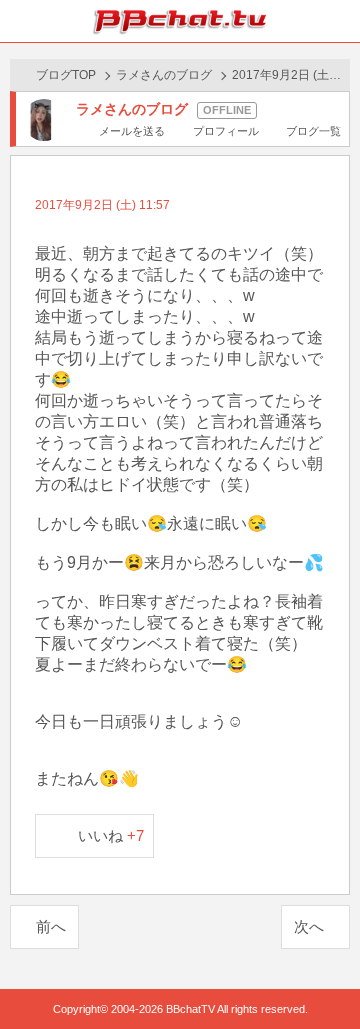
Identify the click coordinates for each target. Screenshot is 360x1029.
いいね (111, 835)
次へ (309, 926)
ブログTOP (66, 75)
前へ (51, 926)
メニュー (339, 21)
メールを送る (132, 131)
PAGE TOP (324, 975)
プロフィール (225, 131)
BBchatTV (180, 21)
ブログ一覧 (313, 131)
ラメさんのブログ (164, 75)
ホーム (21, 21)
